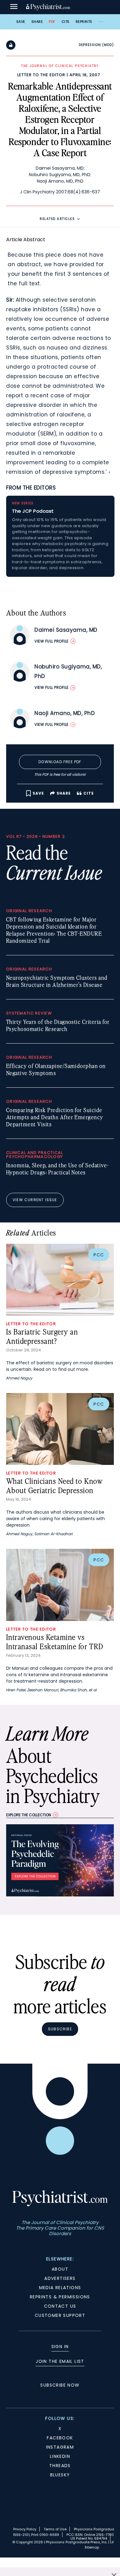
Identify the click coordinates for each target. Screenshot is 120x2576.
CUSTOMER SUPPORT (60, 2315)
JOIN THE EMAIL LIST (60, 2361)
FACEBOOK (60, 2438)
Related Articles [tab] (57, 219)
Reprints (84, 22)
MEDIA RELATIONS (60, 2288)
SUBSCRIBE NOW (60, 2385)
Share (37, 22)
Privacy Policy (25, 2529)
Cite (66, 22)
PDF (52, 22)
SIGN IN (60, 2347)
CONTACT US (60, 2306)
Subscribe (60, 2029)
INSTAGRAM (60, 2447)
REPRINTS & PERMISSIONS (60, 2297)
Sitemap (92, 2547)
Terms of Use (55, 2529)
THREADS (60, 2466)
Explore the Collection (29, 1815)
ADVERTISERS (60, 2278)
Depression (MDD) (96, 45)
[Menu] (14, 7)
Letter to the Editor (41, 75)
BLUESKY (60, 2475)
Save (21, 22)
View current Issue (35, 1200)
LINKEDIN (60, 2456)
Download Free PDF (60, 762)
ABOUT (60, 2269)
